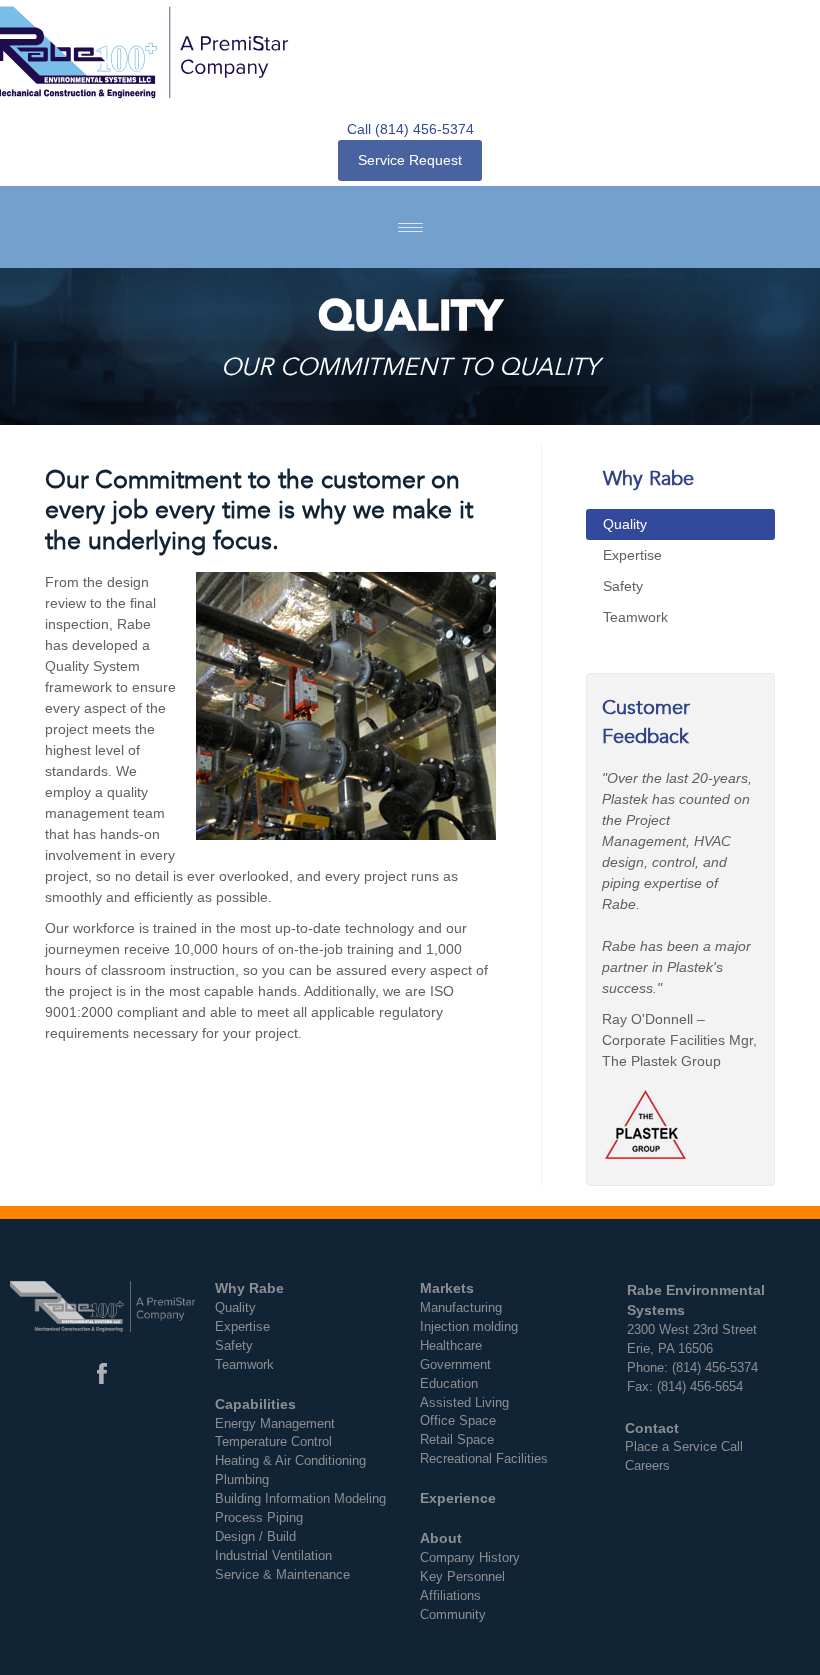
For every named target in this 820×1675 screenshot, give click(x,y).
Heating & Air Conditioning (290, 1461)
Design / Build (255, 1537)
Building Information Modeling (300, 1499)
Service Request (410, 160)
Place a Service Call (684, 1447)
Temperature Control (273, 1442)
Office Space (458, 1421)
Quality (625, 524)
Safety (623, 586)
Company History (470, 1558)
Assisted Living (464, 1403)
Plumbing (242, 1480)
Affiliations (450, 1596)
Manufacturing (461, 1308)
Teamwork (635, 617)
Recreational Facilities (484, 1459)
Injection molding (469, 1327)
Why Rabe (648, 479)
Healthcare (451, 1346)
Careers (647, 1466)
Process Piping (259, 1518)
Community (453, 1615)
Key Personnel (462, 1577)
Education (449, 1384)
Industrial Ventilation (273, 1556)
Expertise (632, 555)
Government (455, 1365)
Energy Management (275, 1424)
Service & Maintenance (282, 1575)
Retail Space (457, 1440)
